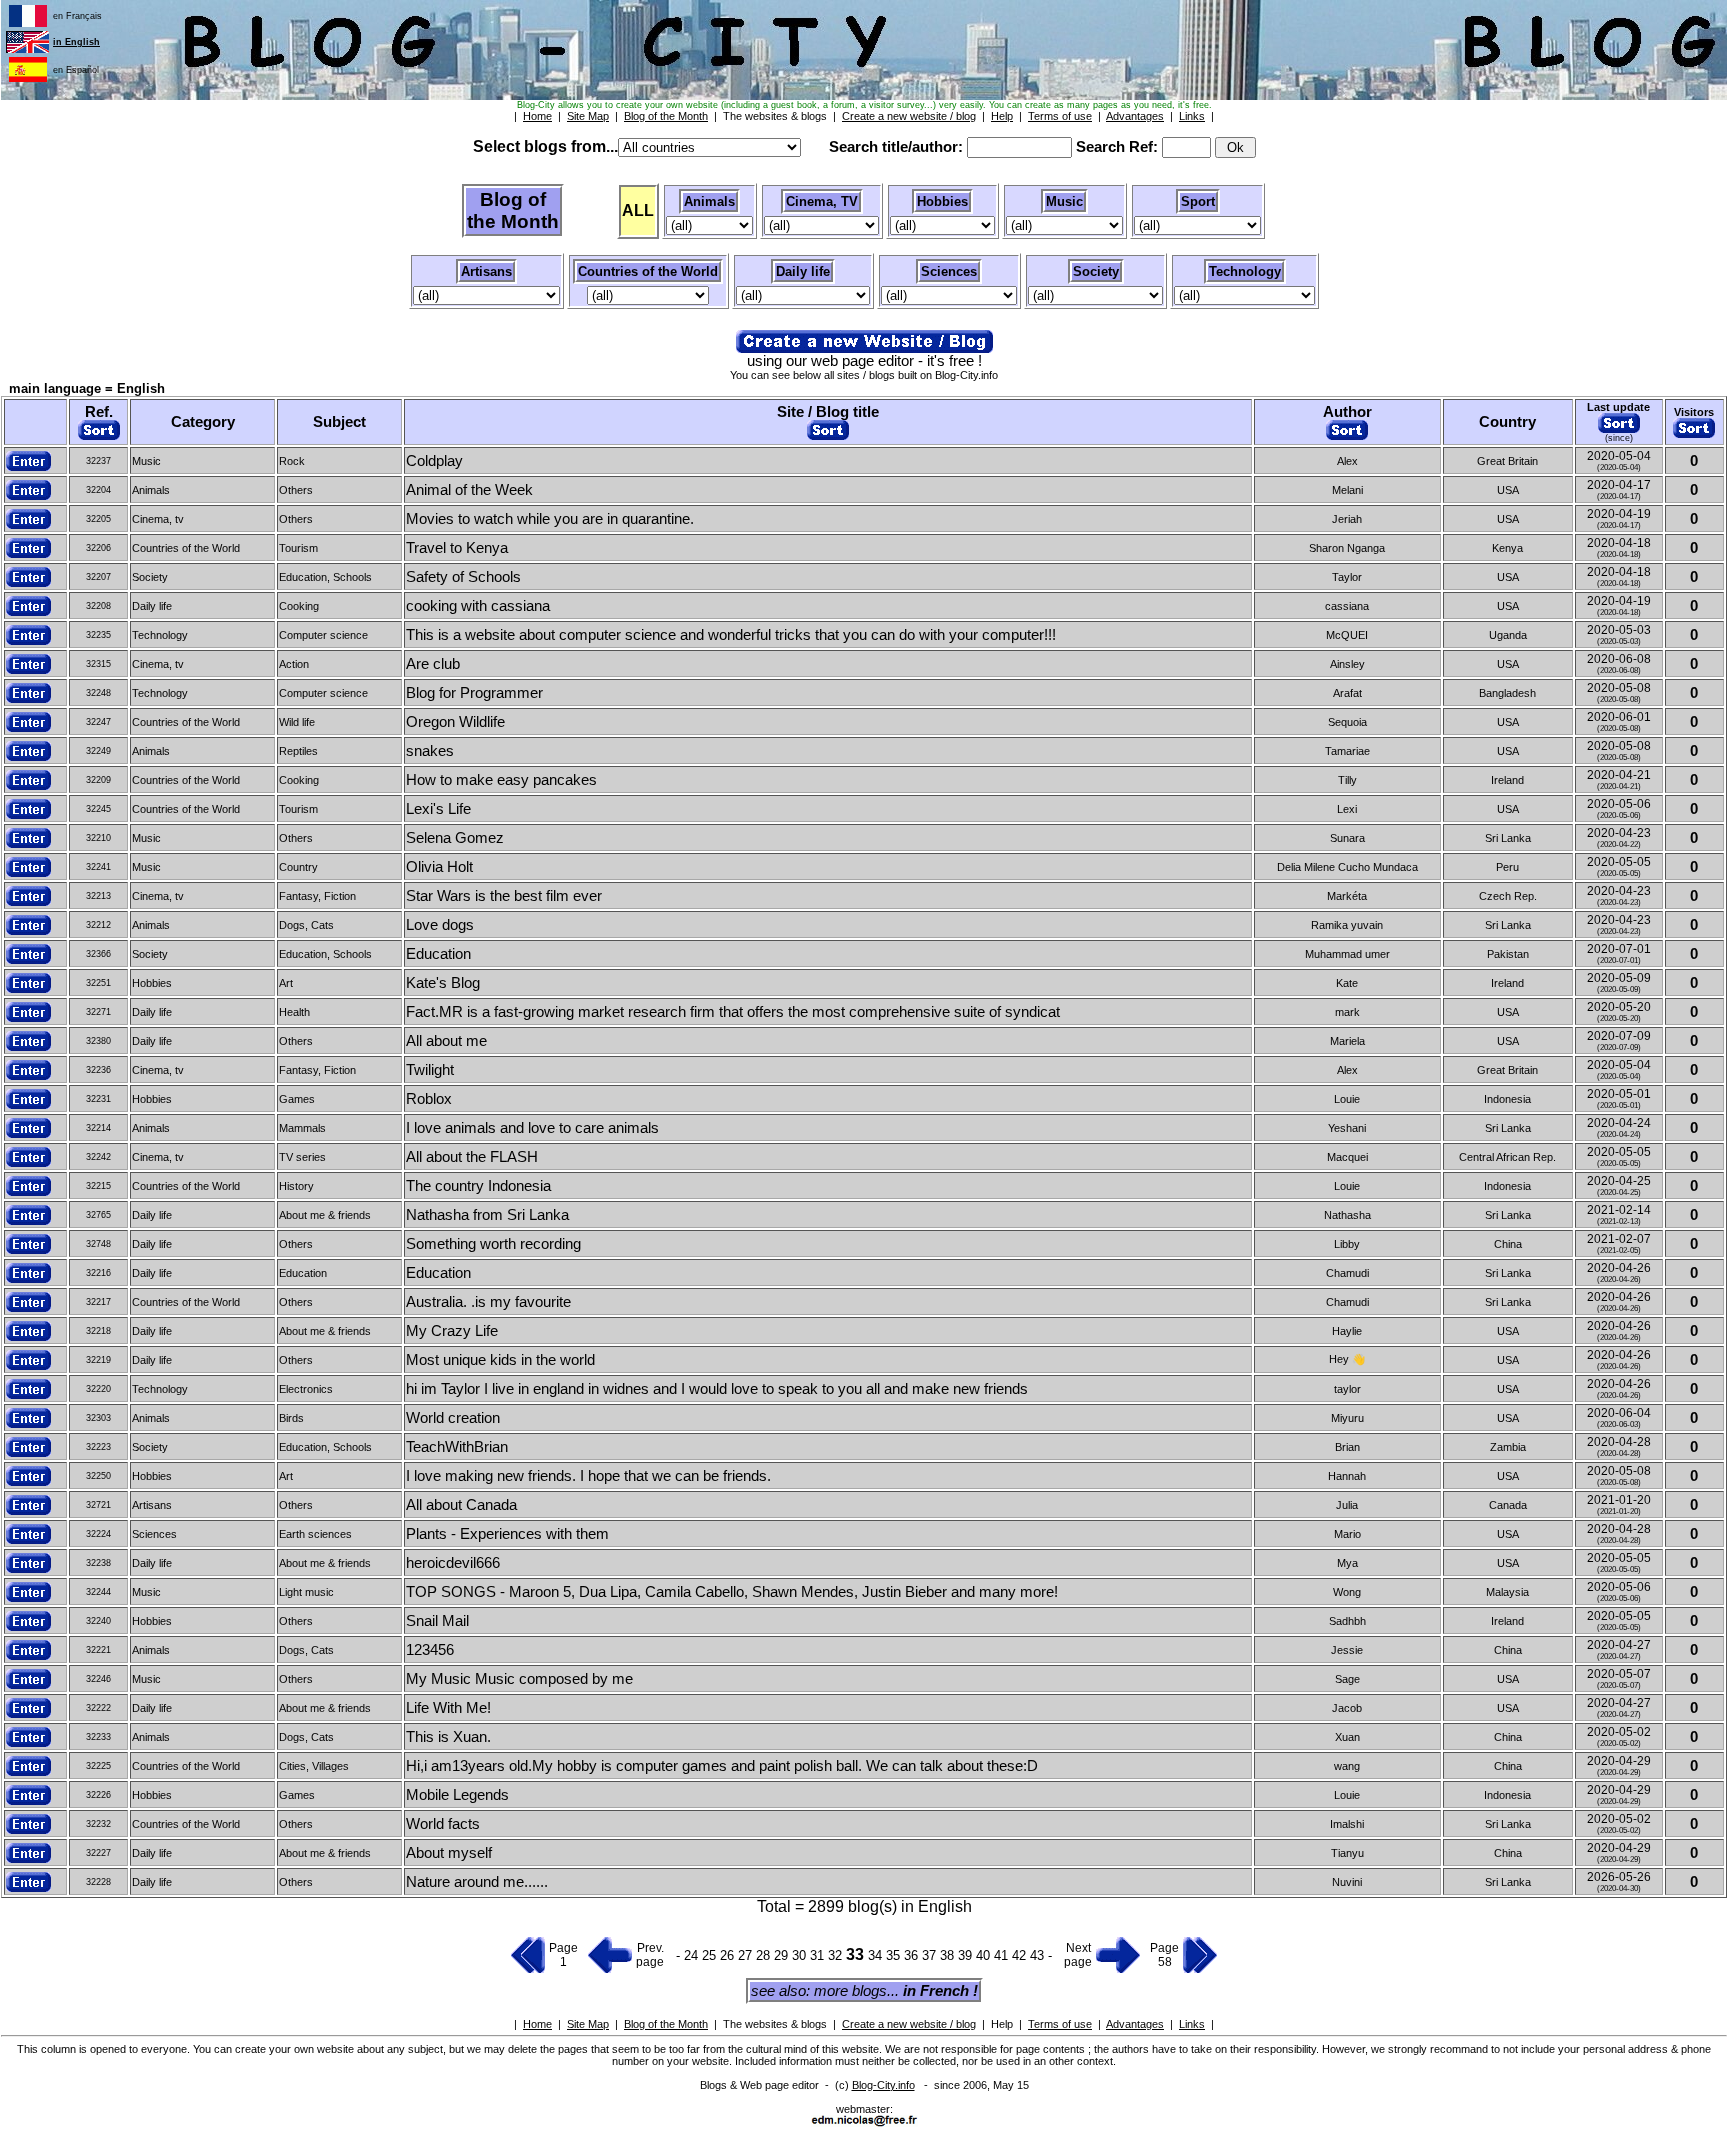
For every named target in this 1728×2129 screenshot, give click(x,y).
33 (857, 1954)
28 (765, 1955)
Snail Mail (437, 1621)
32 (837, 1955)
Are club (433, 664)
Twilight (430, 1070)
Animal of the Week (469, 490)
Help (1002, 2024)
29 (783, 1955)
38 (949, 1955)
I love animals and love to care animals (532, 1128)
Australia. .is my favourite (488, 1302)
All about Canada (461, 1505)
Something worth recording (493, 1244)
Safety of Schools (463, 577)
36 (913, 1955)
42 (1021, 1955)
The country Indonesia (478, 1186)
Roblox (429, 1099)
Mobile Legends (457, 1795)
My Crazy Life (452, 1331)
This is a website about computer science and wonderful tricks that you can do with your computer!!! (731, 635)
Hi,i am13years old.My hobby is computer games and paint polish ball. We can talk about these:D (722, 1766)
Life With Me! (448, 1708)
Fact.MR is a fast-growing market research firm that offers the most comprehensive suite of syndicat (733, 1012)
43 (1039, 1955)
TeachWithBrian (457, 1447)
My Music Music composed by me (519, 1679)
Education (438, 954)
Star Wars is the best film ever (504, 896)
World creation (453, 1418)
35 (895, 1955)
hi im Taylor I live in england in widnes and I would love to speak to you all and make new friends (717, 1389)
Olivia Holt (439, 867)
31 (819, 1955)
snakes (430, 751)
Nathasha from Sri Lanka (487, 1215)
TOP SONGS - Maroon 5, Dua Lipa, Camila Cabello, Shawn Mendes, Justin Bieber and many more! (732, 1592)
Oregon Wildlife (455, 722)
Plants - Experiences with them (507, 1534)
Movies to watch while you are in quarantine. (550, 519)
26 (729, 1955)
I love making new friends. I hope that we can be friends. (588, 1476)
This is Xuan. (448, 1737)
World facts (443, 1824)
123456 (430, 1650)
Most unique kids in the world (500, 1360)
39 (967, 1955)
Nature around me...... (477, 1882)
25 (711, 1955)
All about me (446, 1041)
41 (1003, 1955)
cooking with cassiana (478, 606)
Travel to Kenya (457, 548)
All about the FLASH (472, 1157)
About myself (449, 1853)
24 (691, 1955)
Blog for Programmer (474, 693)
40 (985, 1955)
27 (747, 1955)
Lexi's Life (438, 809)
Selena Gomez (455, 838)
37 (931, 1955)
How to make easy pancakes (501, 780)
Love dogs (440, 925)
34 (877, 1955)
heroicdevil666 (453, 1563)
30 (801, 1955)
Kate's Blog (443, 983)
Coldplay (434, 461)
